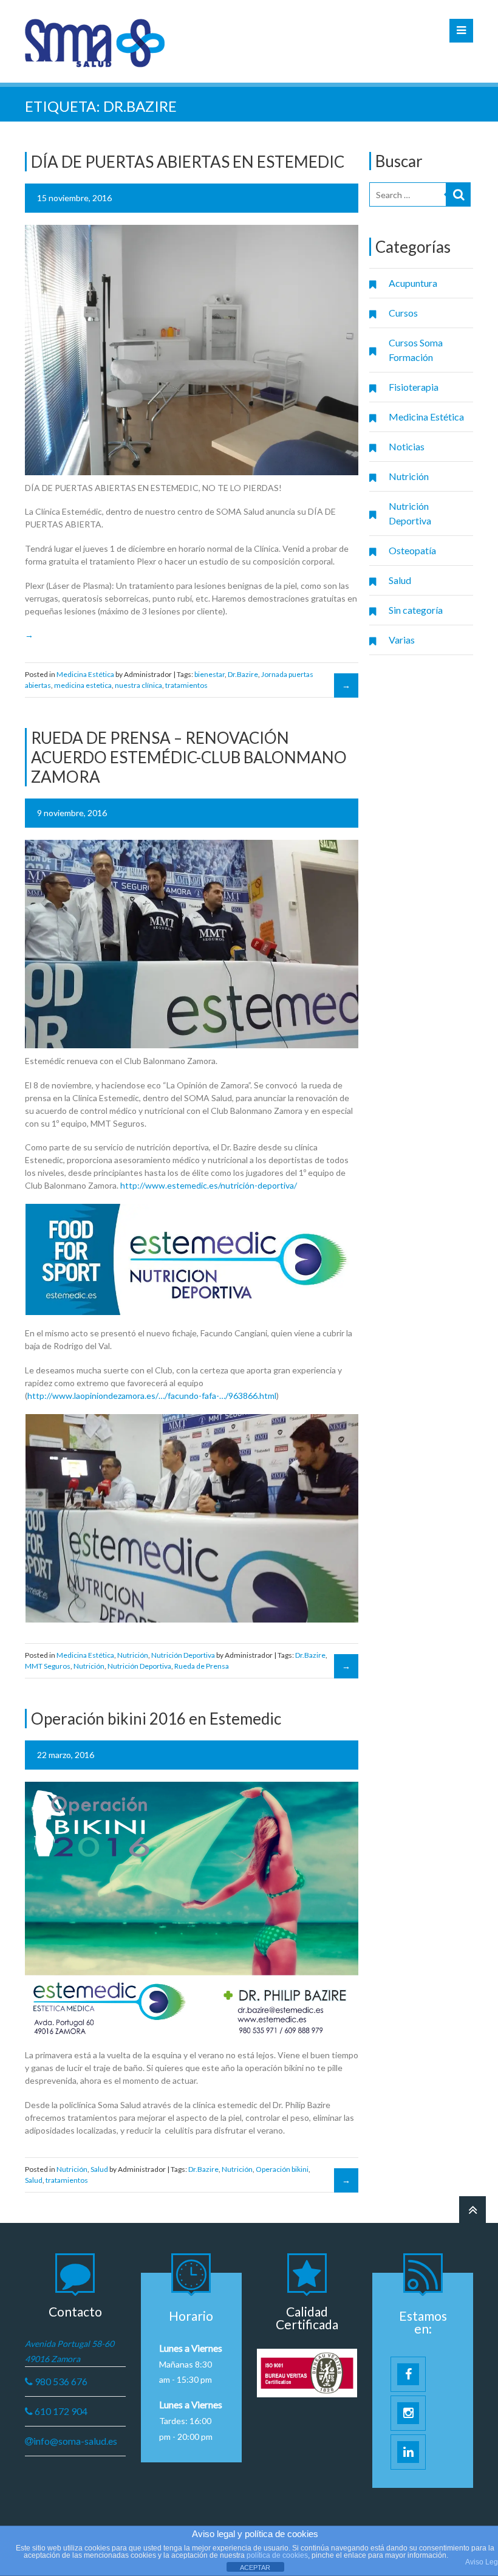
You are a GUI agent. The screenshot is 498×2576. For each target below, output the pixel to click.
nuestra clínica (138, 685)
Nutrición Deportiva (410, 513)
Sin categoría (416, 610)
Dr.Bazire (243, 674)
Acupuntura (413, 283)
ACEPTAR (255, 2567)
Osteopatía (412, 550)
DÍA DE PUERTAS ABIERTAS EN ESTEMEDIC (188, 162)
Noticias (407, 446)
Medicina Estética (426, 417)
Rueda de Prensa (202, 1666)
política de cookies (277, 2555)
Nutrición (409, 476)
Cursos (403, 313)
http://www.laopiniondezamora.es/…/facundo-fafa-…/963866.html (152, 1396)
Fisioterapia (414, 387)
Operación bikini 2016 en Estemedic (156, 1719)
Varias (402, 640)
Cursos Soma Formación (416, 350)
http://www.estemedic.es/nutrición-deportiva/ (209, 1185)
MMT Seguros (48, 1666)
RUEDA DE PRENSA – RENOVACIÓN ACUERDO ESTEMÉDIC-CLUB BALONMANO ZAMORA (189, 757)
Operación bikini (282, 2169)
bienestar (210, 674)
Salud (400, 580)
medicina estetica (83, 685)
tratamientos (186, 685)
